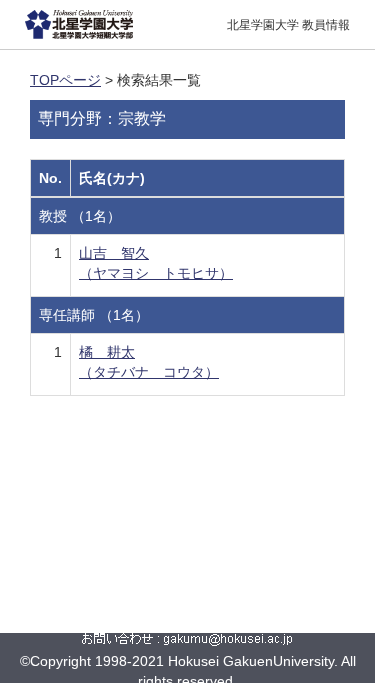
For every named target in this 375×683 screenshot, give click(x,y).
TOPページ (65, 80)
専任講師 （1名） (94, 315)
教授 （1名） (80, 216)
